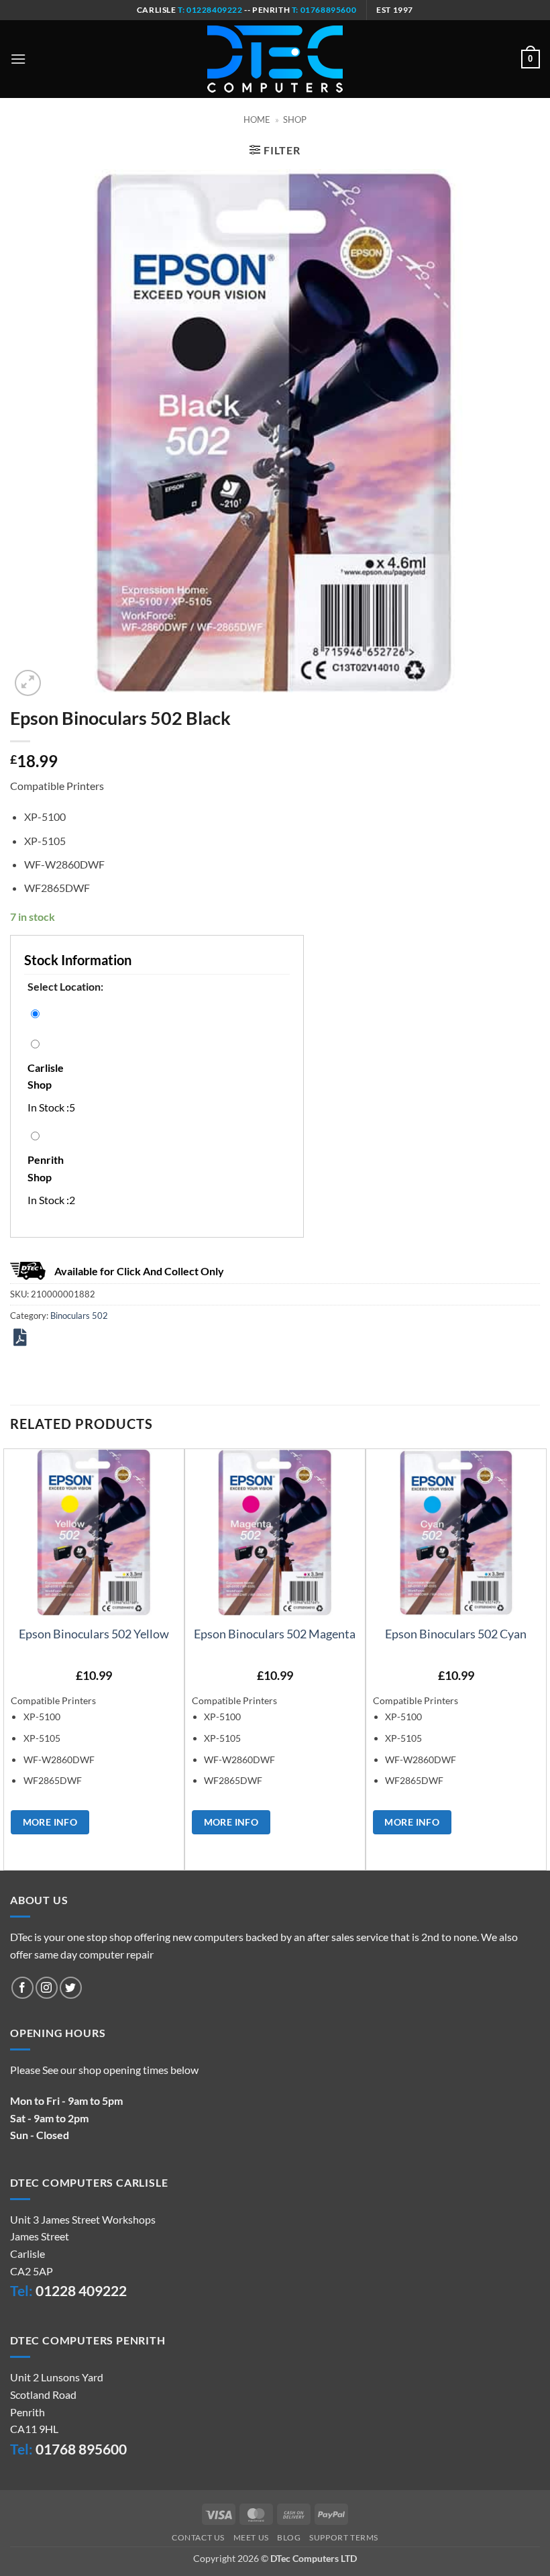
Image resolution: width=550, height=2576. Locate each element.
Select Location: (65, 986)
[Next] (539, 1658)
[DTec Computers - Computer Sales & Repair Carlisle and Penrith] (275, 59)
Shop (295, 119)
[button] (18, 59)
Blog (289, 2537)
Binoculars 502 (79, 1316)
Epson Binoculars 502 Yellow (94, 1634)
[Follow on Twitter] (71, 1988)
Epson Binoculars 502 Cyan (456, 1634)
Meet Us (251, 2537)
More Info (50, 1822)
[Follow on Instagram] (47, 1988)
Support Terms (344, 2537)
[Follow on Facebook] (22, 1988)
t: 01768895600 (324, 10)
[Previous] (11, 1658)
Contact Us (198, 2537)
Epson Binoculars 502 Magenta (275, 1634)
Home (257, 119)
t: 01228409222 (210, 10)
